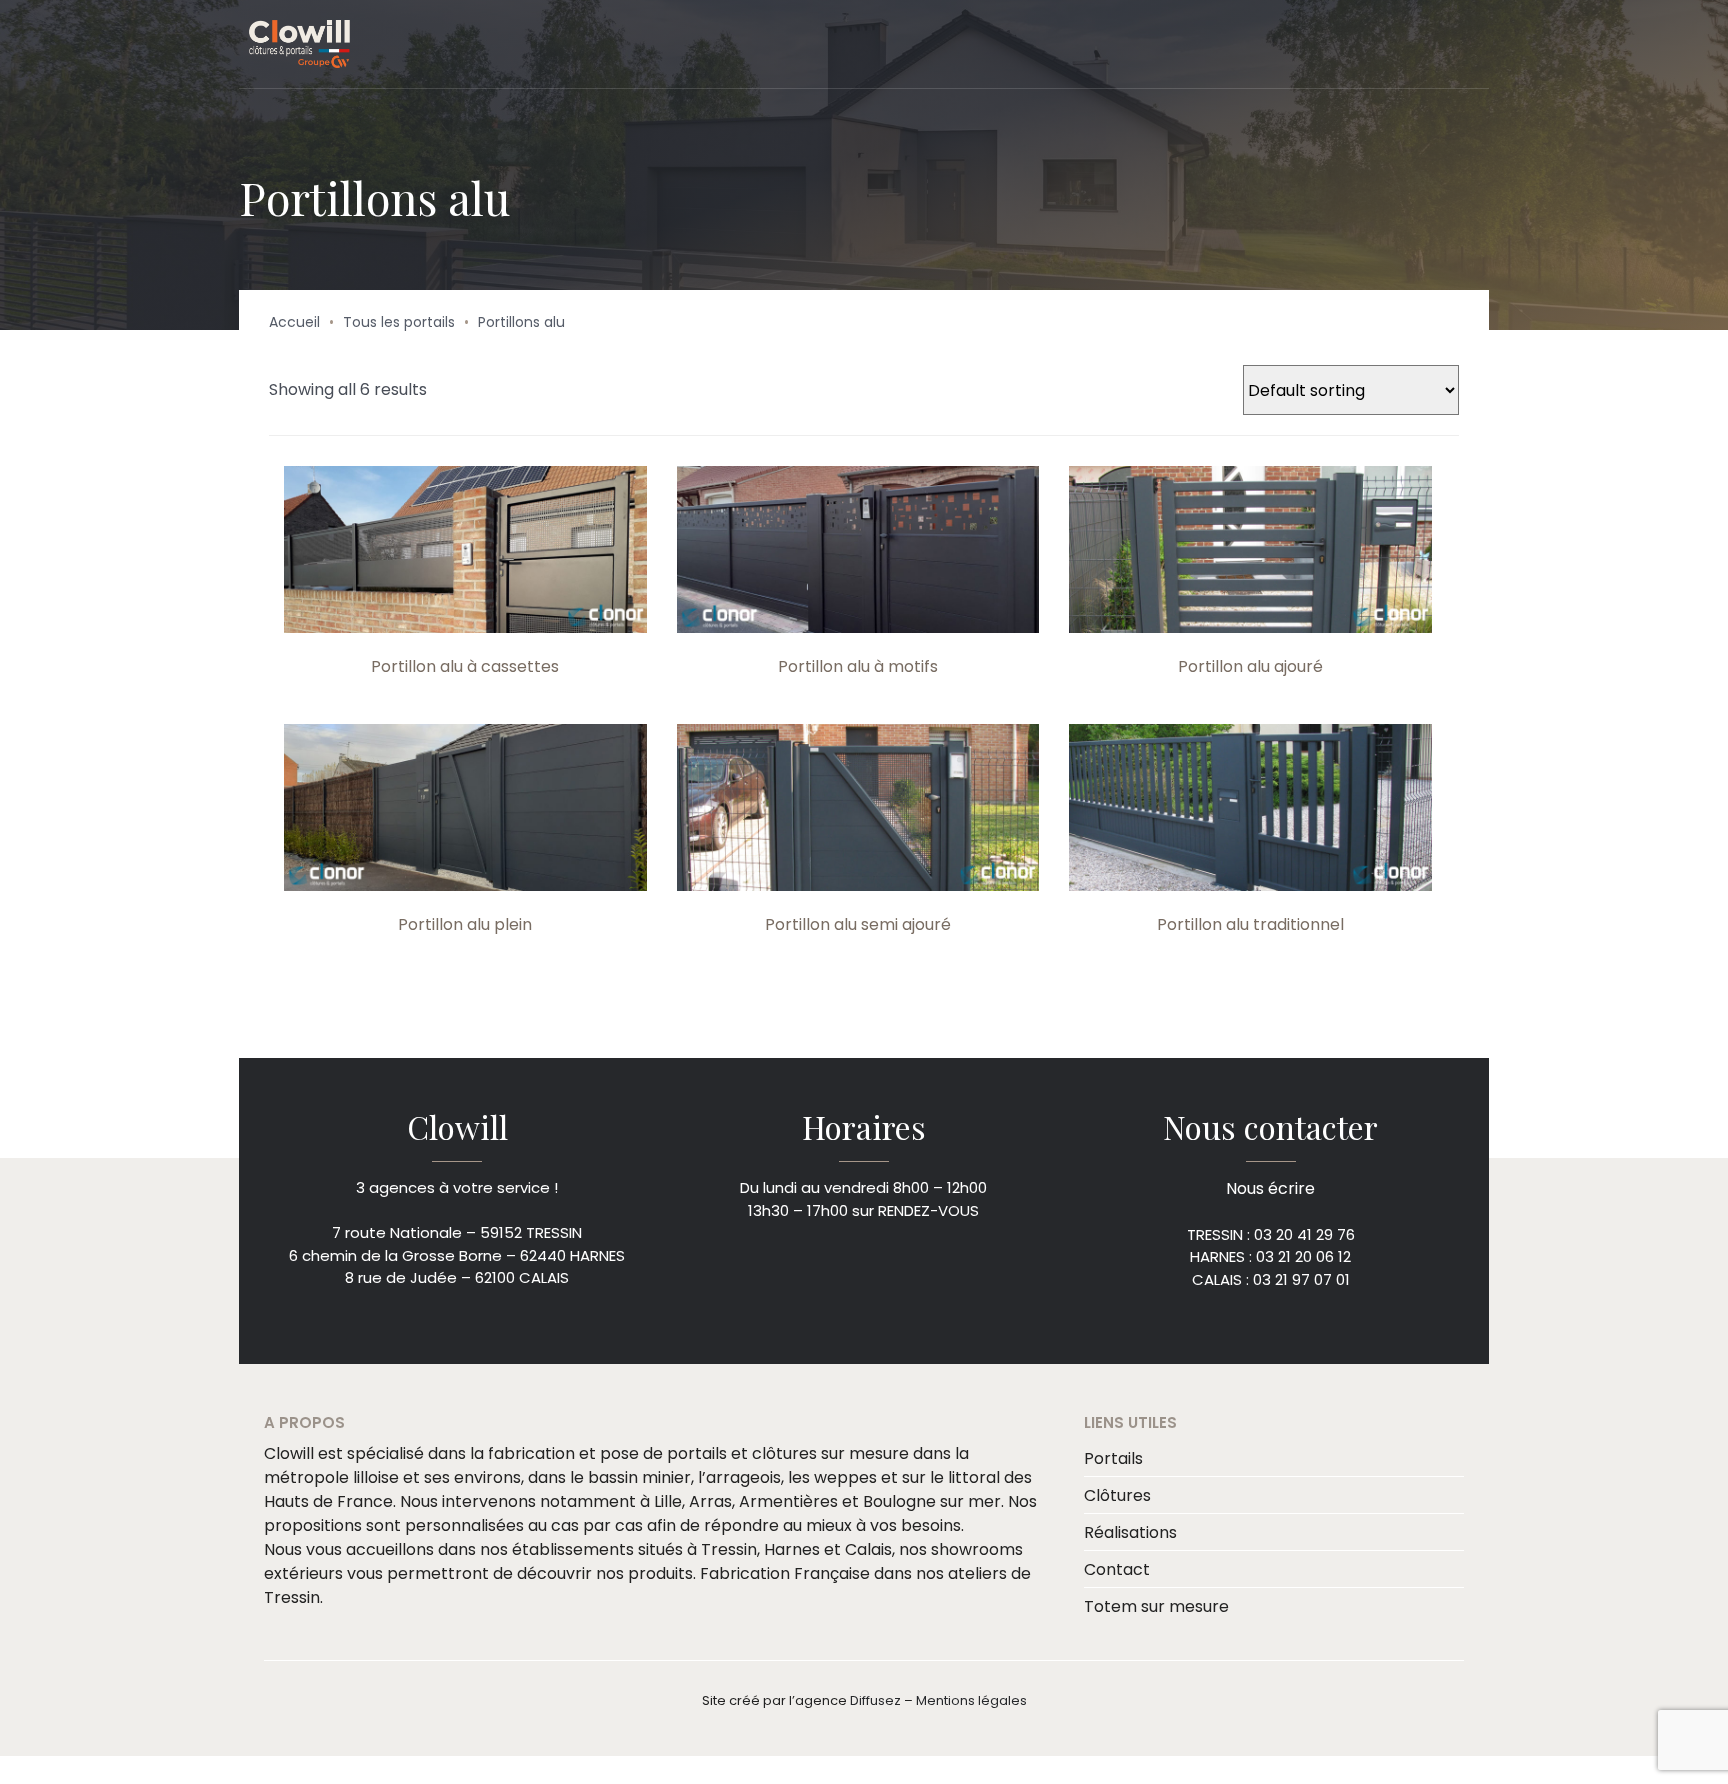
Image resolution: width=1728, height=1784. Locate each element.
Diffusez (875, 1698)
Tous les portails (399, 322)
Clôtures (1117, 1493)
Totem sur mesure (1156, 1604)
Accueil (294, 322)
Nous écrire (1270, 1187)
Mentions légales (971, 1698)
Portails (1113, 1456)
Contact (1117, 1567)
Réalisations (1130, 1530)
